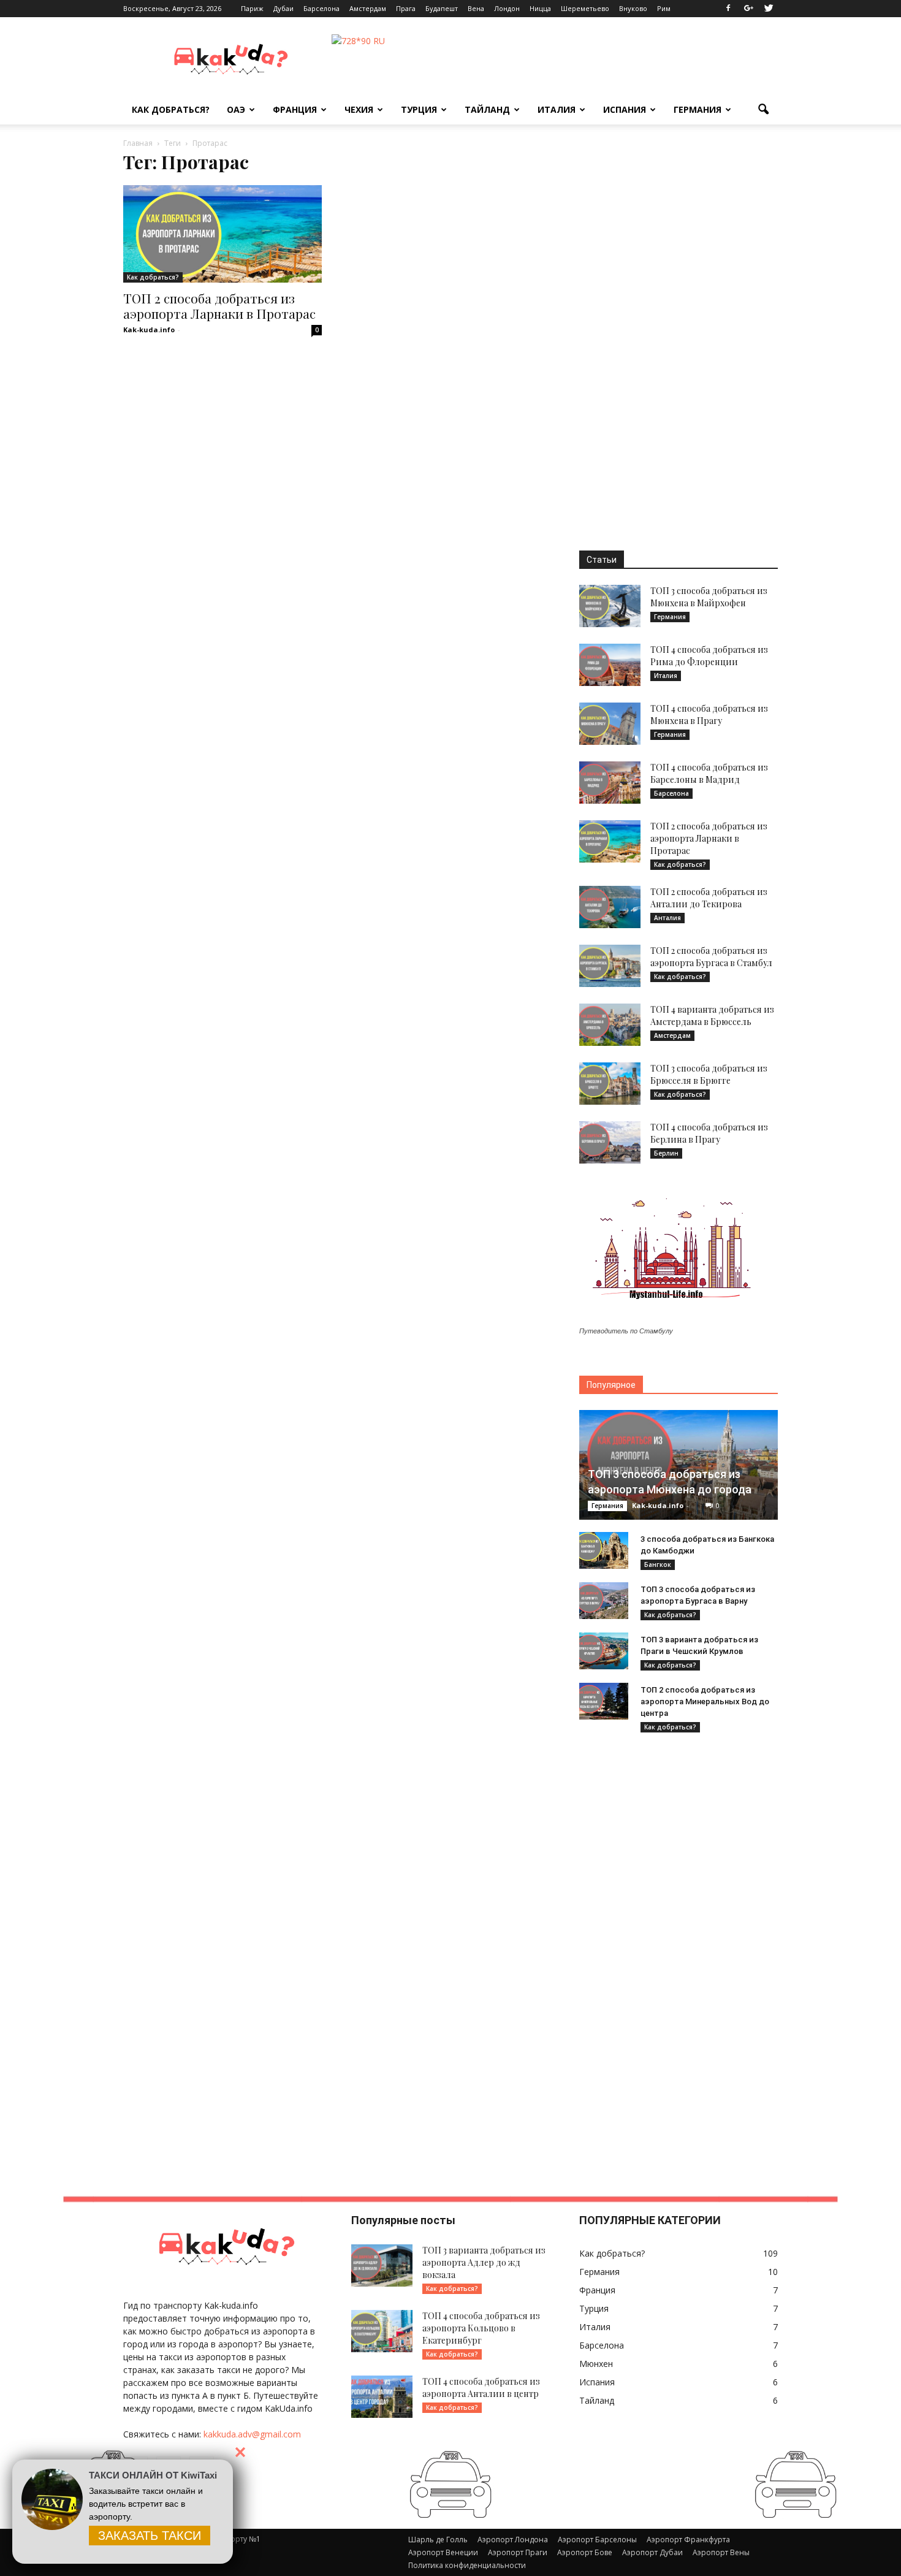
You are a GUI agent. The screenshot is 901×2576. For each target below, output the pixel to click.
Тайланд (487, 109)
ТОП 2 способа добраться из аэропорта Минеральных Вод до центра (705, 1701)
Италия (557, 109)
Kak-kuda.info (149, 330)
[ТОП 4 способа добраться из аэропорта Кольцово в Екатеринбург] (382, 2331)
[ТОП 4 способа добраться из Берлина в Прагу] (610, 1142)
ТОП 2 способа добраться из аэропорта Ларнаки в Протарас (219, 306)
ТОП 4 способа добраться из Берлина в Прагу (709, 1133)
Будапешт (442, 8)
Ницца (540, 8)
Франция (295, 109)
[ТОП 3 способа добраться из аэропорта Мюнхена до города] (679, 1465)
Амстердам (368, 8)
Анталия (667, 918)
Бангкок (658, 1564)
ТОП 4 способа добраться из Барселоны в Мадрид (709, 773)
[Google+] (748, 9)
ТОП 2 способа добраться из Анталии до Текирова (709, 898)
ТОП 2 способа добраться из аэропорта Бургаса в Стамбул (711, 957)
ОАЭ (236, 109)
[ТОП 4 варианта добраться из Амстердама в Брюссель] (610, 1025)
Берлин (666, 1153)
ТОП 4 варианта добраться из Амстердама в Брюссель (712, 1016)
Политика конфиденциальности (467, 2565)
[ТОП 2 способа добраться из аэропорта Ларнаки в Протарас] (222, 234)
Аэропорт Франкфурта (688, 2540)
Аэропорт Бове (585, 2552)
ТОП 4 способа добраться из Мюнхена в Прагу (709, 714)
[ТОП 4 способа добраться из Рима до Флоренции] (610, 665)
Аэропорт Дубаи (652, 2552)
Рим (664, 8)
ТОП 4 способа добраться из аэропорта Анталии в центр (481, 2387)
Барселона (321, 8)
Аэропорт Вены (721, 2552)
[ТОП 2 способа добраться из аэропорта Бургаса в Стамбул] (610, 966)
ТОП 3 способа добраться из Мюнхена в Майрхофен (709, 597)
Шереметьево (585, 8)
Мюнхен (596, 2364)
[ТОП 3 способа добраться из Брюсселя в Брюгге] (610, 1084)
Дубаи (283, 8)
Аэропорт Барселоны (597, 2540)
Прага (406, 8)
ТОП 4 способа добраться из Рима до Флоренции (709, 656)
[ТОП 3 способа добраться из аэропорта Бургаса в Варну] (604, 1601)
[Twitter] (769, 9)
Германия (698, 109)
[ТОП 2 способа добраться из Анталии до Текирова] (610, 907)
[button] (763, 110)
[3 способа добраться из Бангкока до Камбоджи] (604, 1550)
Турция (419, 109)
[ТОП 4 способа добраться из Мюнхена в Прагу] (610, 724)
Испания (625, 109)
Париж (252, 8)
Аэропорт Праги (518, 2552)
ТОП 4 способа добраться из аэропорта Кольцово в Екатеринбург (481, 2328)
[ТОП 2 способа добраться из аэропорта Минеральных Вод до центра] (604, 1701)
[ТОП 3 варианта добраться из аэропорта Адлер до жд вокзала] (382, 2265)
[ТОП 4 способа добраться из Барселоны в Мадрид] (610, 783)
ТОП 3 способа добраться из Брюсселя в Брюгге (709, 1074)
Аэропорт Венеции (443, 2552)
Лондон (507, 8)
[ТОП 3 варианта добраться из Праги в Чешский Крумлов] (604, 1651)
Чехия (359, 109)
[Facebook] (728, 9)
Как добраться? (171, 109)
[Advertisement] (679, 340)
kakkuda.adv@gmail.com (252, 2434)
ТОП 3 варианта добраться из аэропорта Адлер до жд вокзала (484, 2262)
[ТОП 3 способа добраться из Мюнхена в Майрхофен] (610, 606)
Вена (476, 8)
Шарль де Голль (438, 2540)
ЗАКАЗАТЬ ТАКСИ (150, 2536)
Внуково (633, 8)
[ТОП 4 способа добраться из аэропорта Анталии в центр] (382, 2397)
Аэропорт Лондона (513, 2540)
